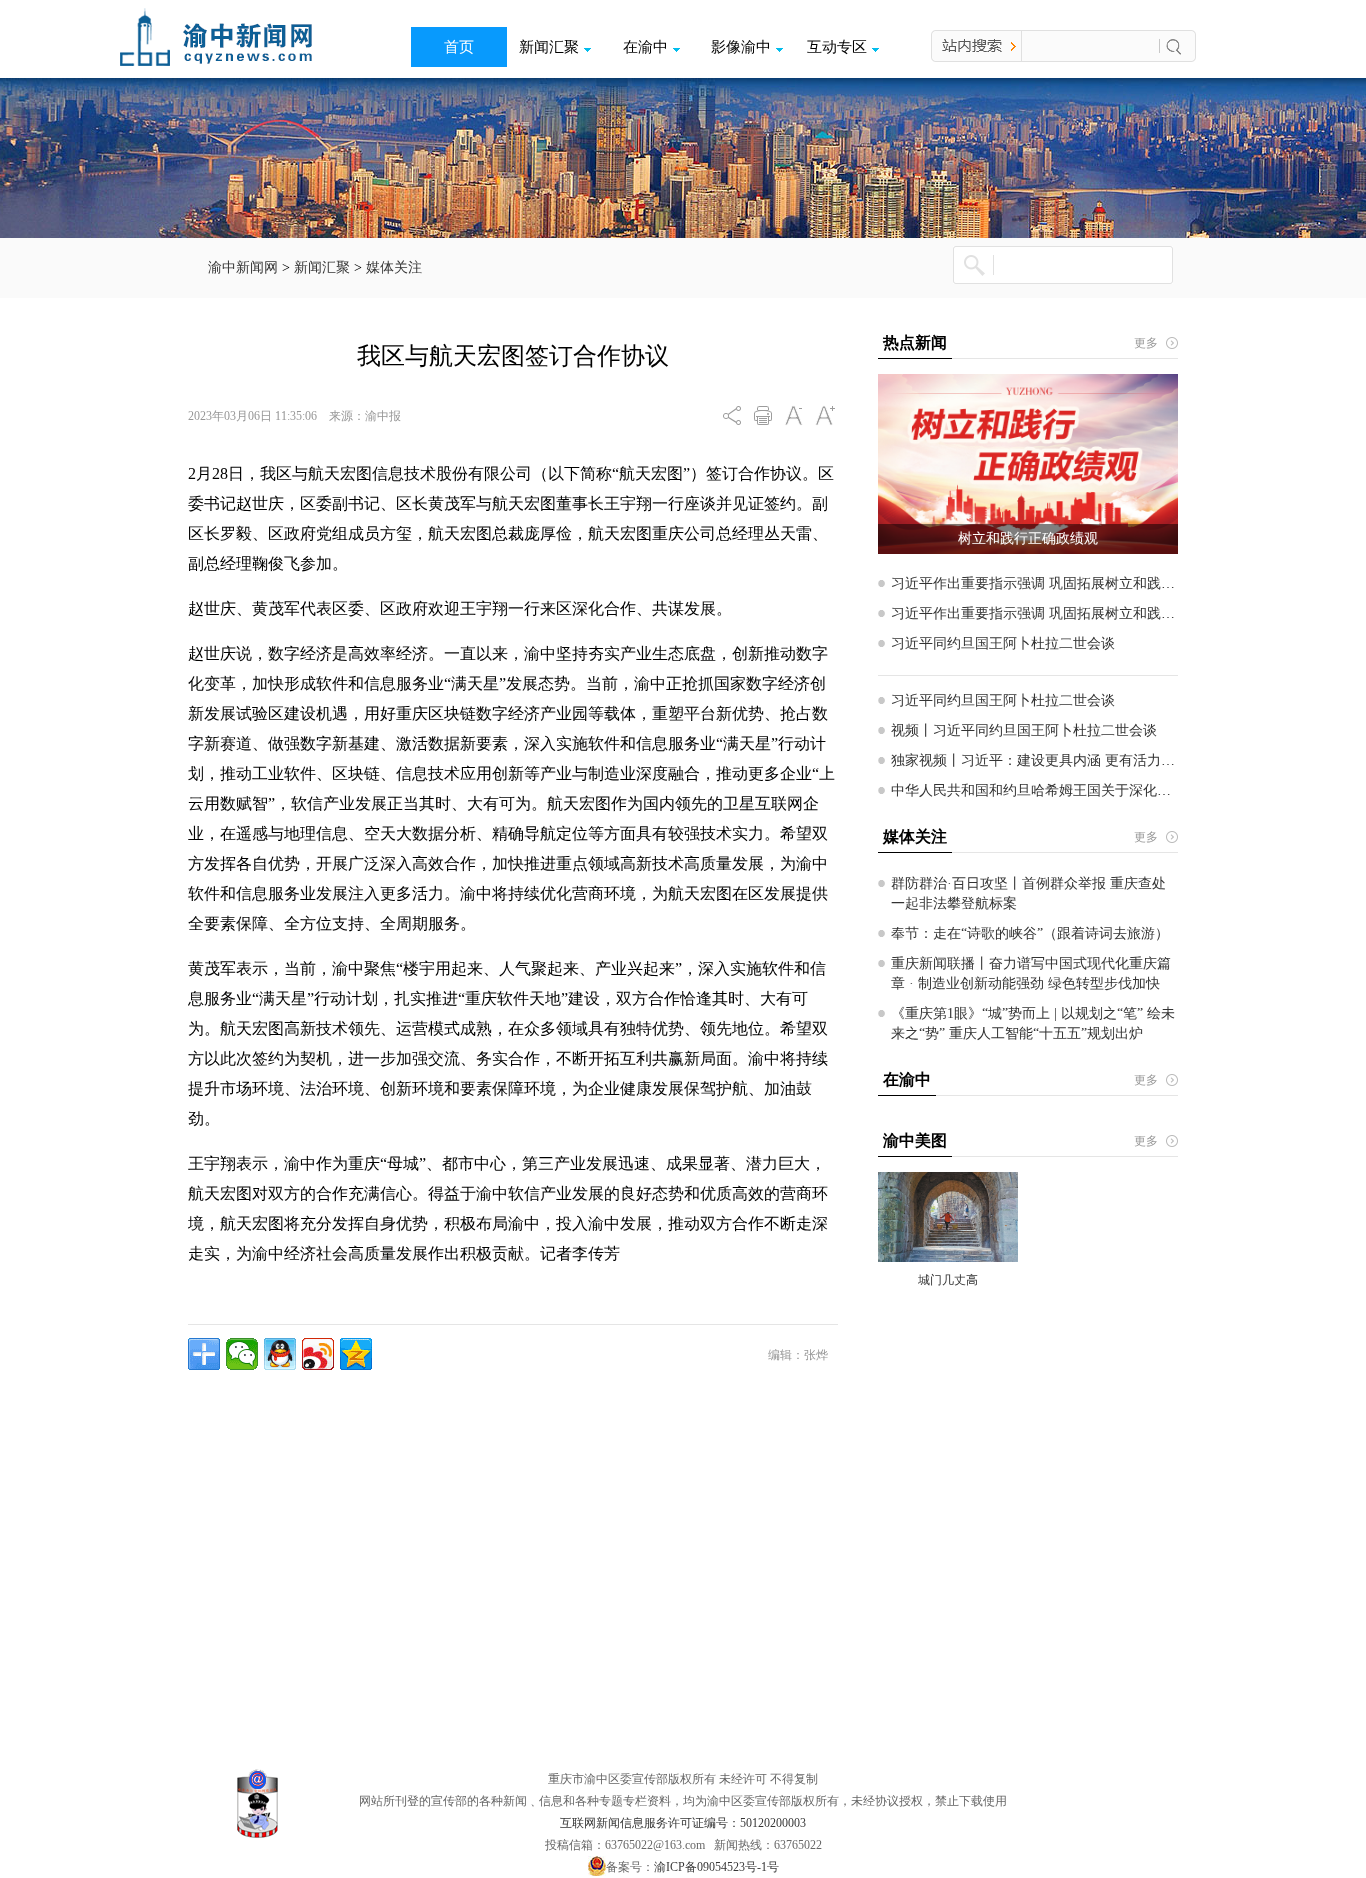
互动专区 (837, 47)
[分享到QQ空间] (356, 1354)
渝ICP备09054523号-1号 (716, 1867)
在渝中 (645, 47)
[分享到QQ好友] (280, 1354)
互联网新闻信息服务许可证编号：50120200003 (683, 1823)
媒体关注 (394, 267)
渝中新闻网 (243, 267)
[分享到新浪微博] (318, 1354)
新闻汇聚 (549, 47)
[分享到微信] (242, 1354)
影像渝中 (741, 47)
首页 (459, 47)
